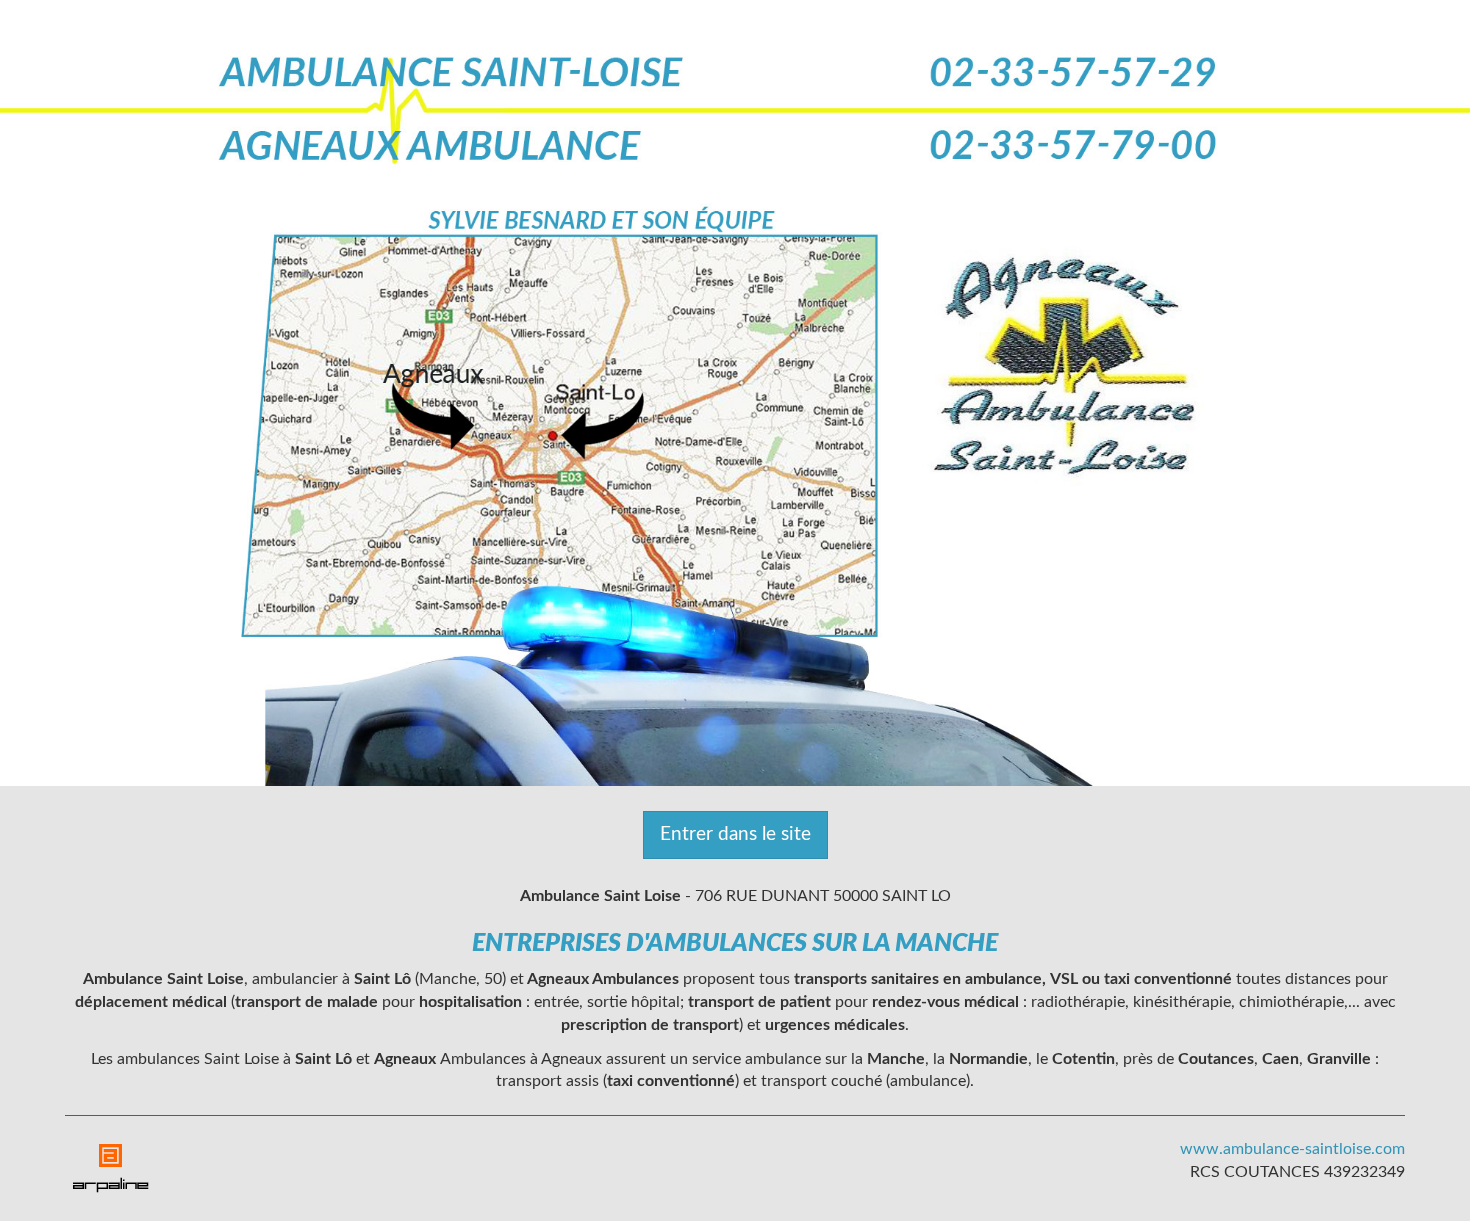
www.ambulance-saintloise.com (1292, 1149)
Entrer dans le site (735, 834)
